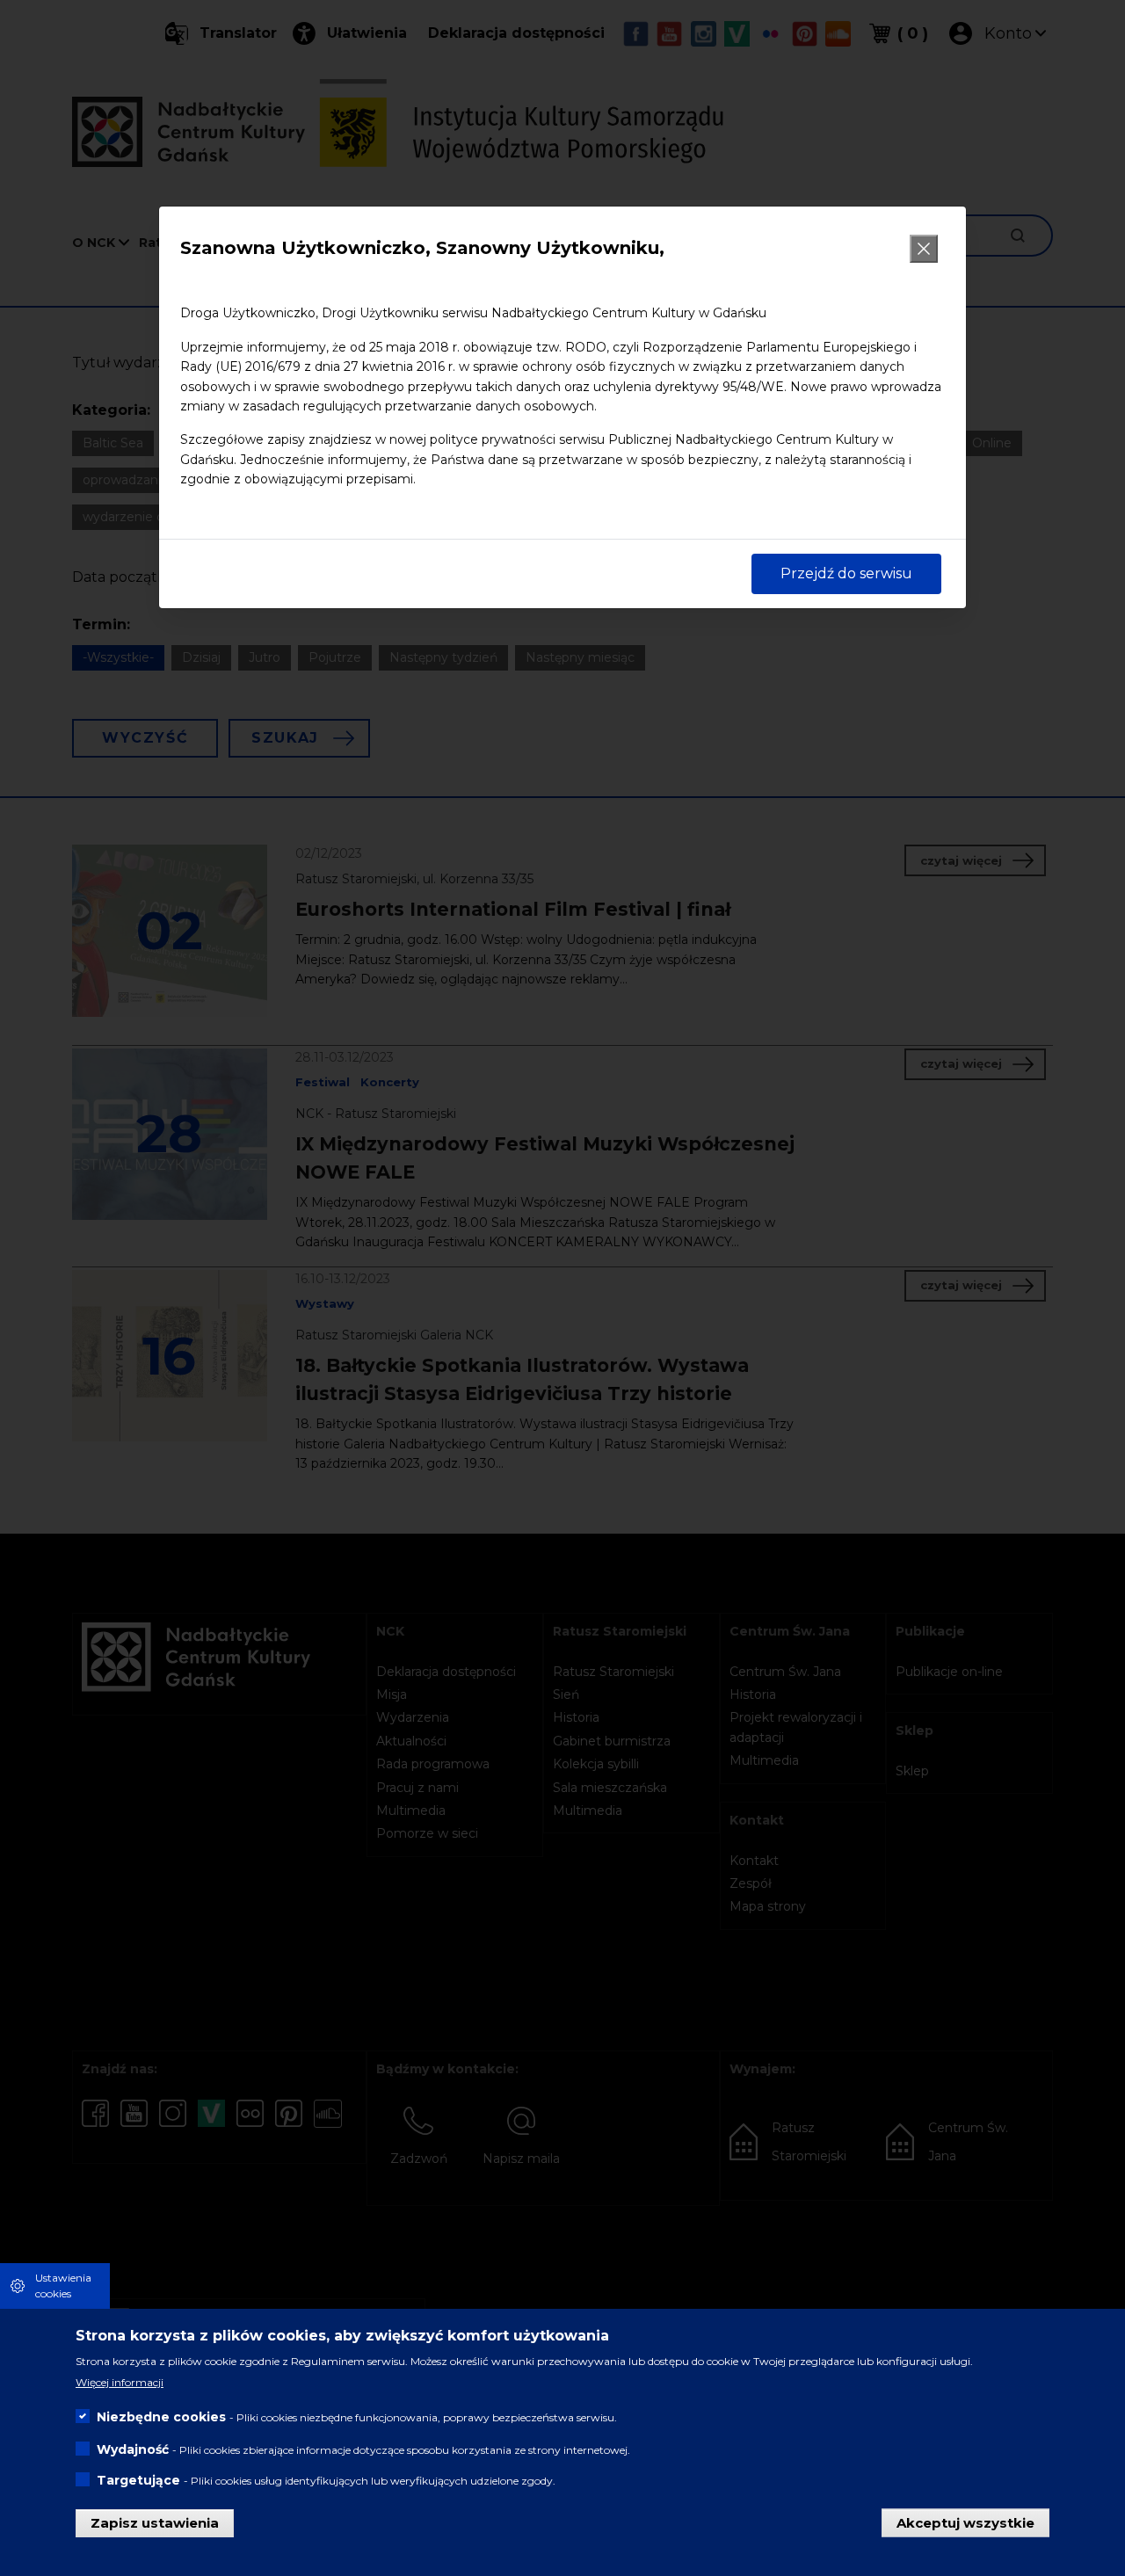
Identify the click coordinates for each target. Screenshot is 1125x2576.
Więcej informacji (120, 2382)
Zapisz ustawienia (155, 2522)
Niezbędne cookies (161, 2417)
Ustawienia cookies (63, 2286)
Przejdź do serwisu (846, 573)
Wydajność (133, 2449)
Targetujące (138, 2480)
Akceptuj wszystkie (965, 2522)
